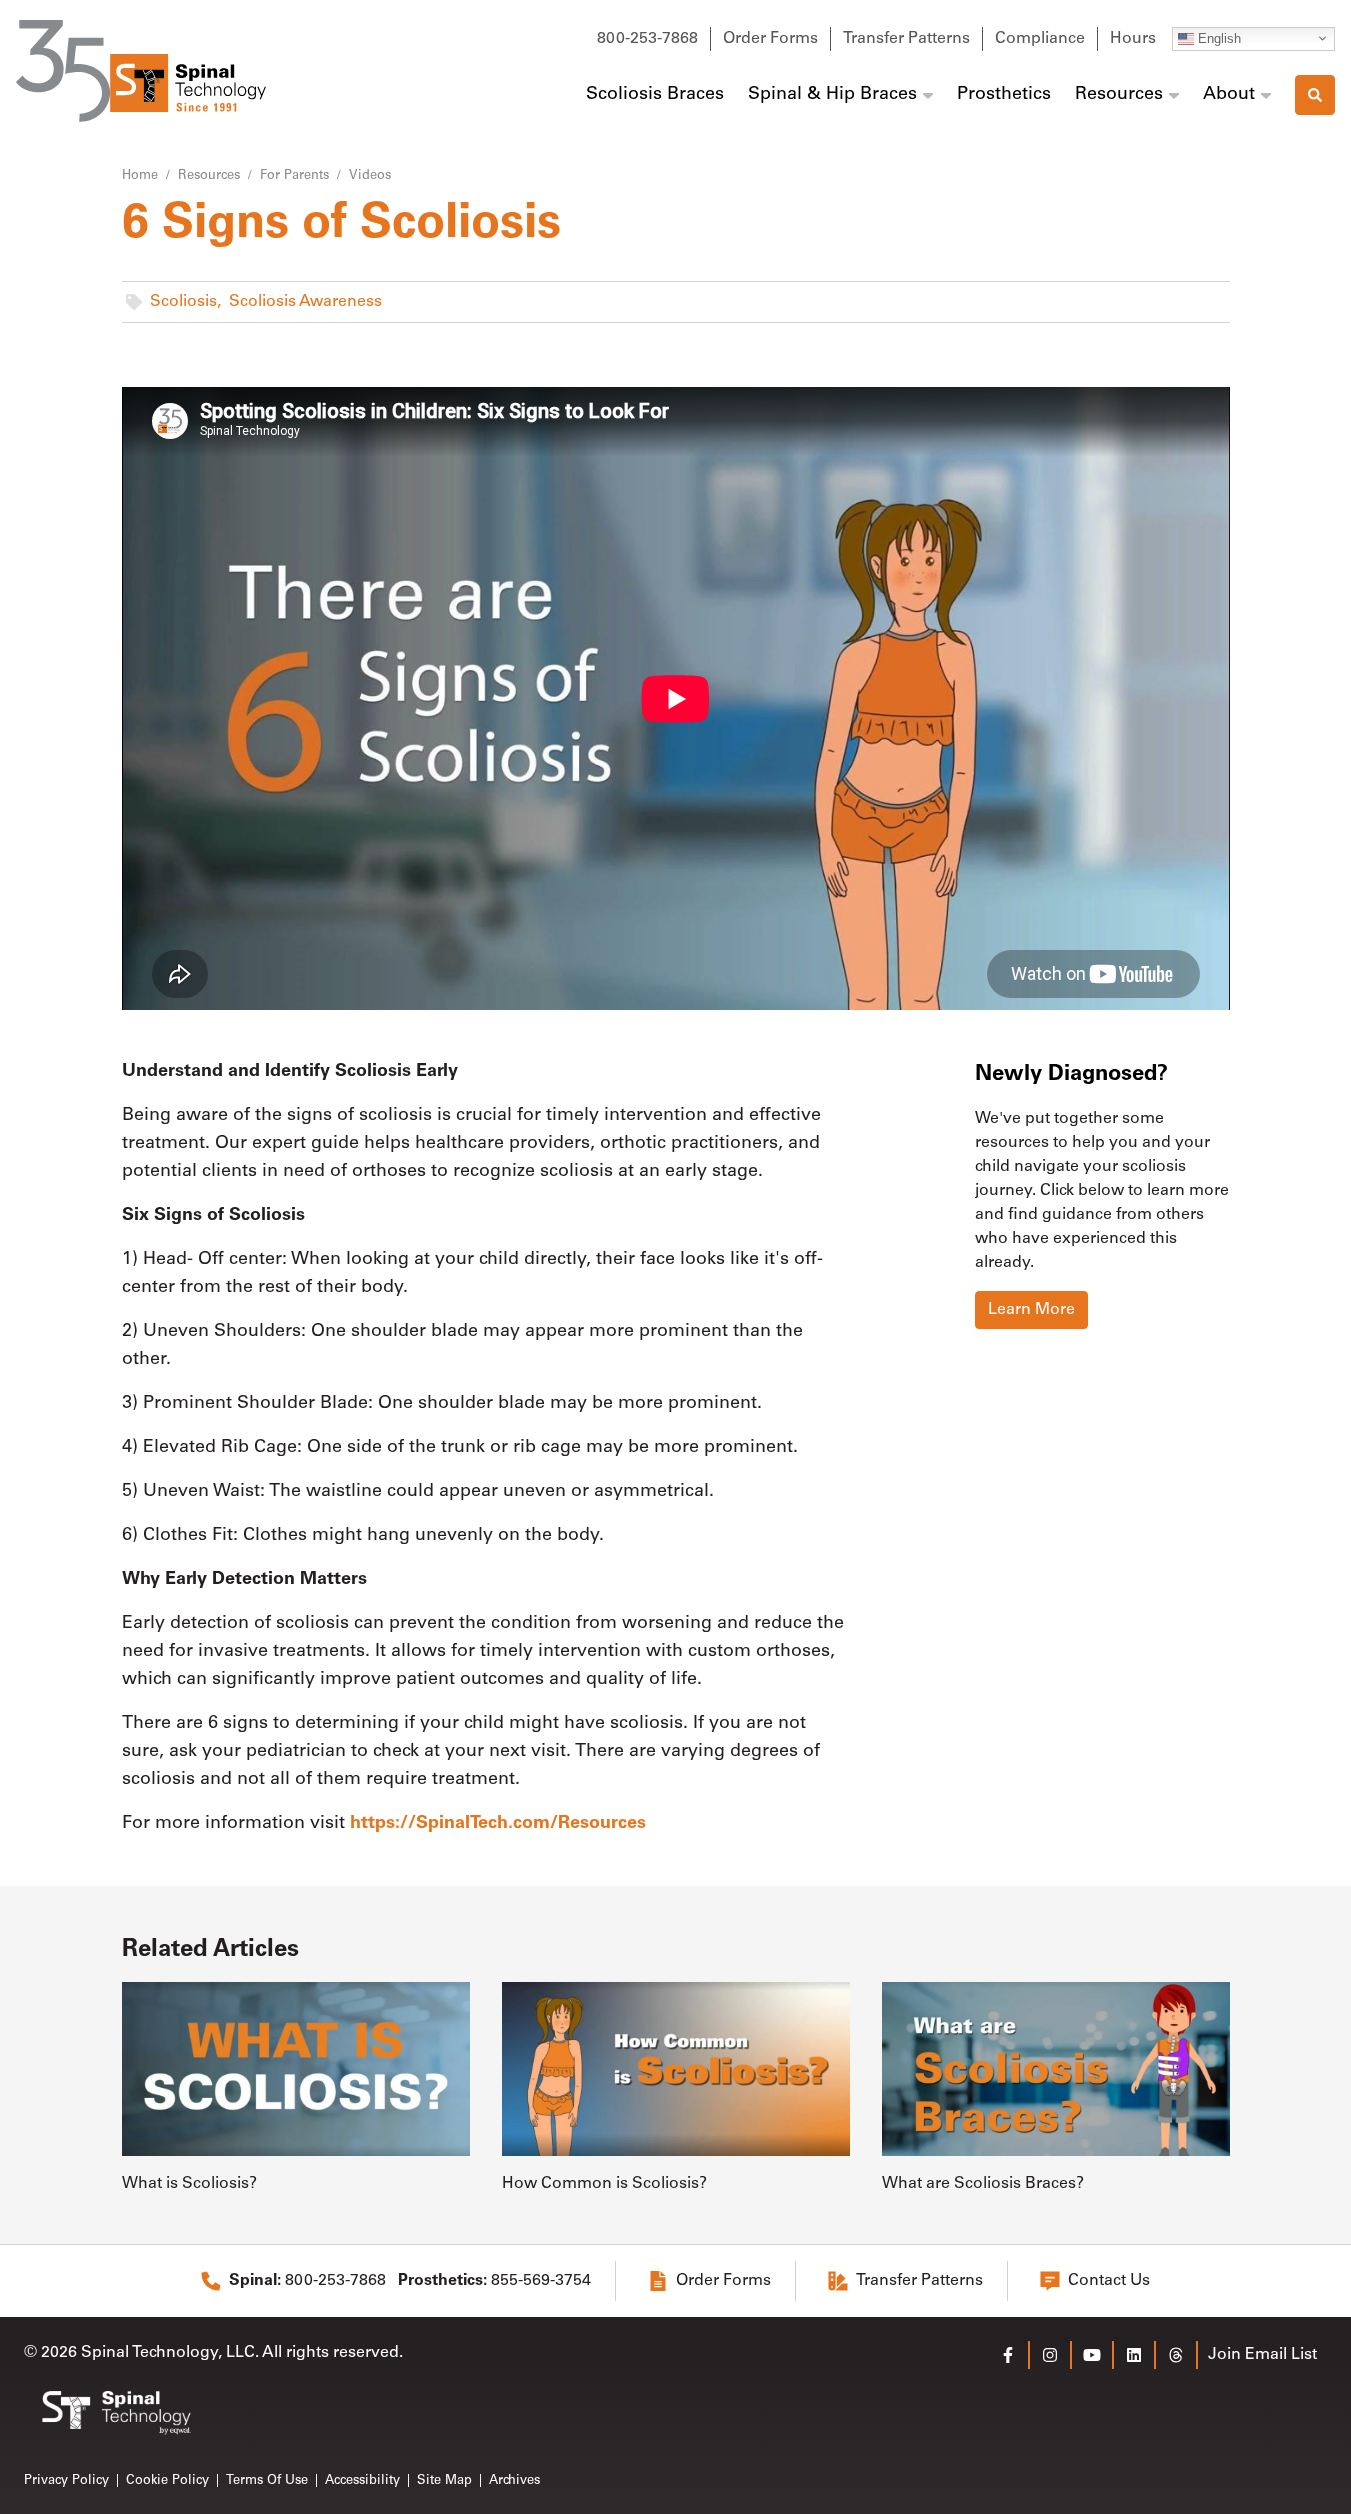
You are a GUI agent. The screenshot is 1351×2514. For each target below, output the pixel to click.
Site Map (444, 2480)
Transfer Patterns (906, 39)
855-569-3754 (494, 2281)
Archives (514, 2480)
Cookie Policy (167, 2480)
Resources (1119, 95)
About (1229, 95)
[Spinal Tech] (141, 71)
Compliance (1040, 39)
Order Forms (770, 39)
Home (140, 175)
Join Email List (1262, 2355)
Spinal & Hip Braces (832, 95)
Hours (1133, 39)
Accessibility (362, 2480)
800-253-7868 (647, 39)
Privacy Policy (66, 2480)
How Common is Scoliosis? (604, 2184)
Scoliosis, (185, 302)
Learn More (1031, 1310)
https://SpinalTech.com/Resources (498, 1824)
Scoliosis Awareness (305, 302)
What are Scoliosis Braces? (983, 2184)
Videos (370, 175)
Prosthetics (1004, 95)
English (1217, 37)
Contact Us (1109, 2281)
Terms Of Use (267, 2480)
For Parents (294, 175)
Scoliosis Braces (655, 95)
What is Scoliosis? (189, 2184)
